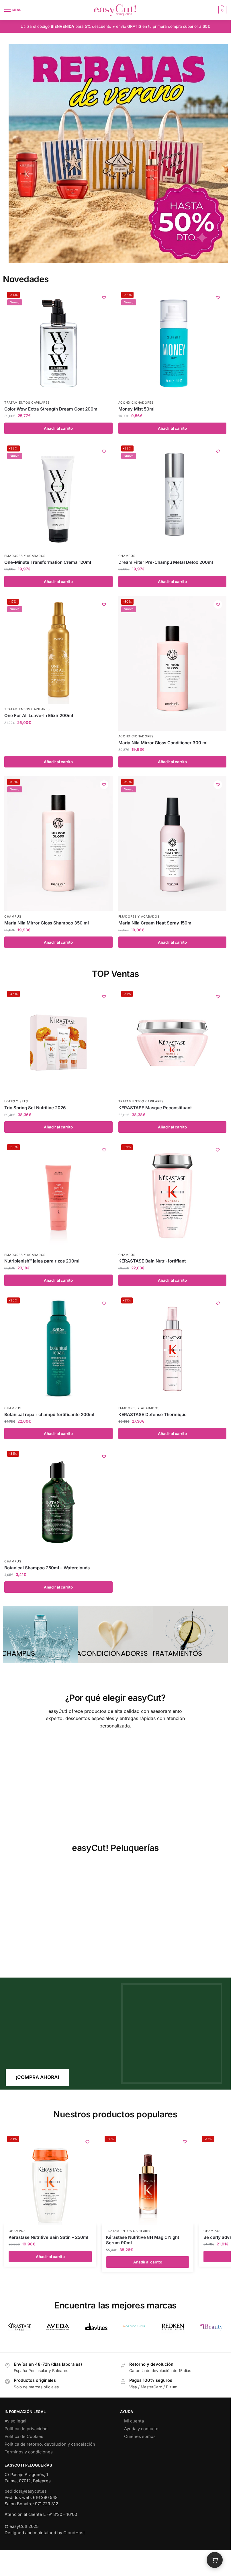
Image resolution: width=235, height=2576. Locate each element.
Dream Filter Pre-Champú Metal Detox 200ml (166, 562)
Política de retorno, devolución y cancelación (50, 2444)
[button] (222, 10)
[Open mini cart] (215, 2560)
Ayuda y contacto (141, 2429)
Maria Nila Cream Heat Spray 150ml (155, 923)
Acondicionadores (136, 403)
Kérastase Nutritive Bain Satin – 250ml (48, 2237)
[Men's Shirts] (40, 1635)
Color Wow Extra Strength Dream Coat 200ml (51, 409)
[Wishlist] (104, 298)
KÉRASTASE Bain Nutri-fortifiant (152, 1261)
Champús (127, 556)
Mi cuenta (134, 2421)
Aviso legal (15, 2421)
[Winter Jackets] (190, 1635)
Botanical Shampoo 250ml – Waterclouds (47, 1568)
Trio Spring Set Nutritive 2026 (35, 1108)
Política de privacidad (26, 2429)
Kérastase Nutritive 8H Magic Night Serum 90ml (143, 2240)
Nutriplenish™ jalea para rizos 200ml (42, 1261)
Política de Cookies (24, 2436)
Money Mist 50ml (136, 409)
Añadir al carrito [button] (58, 428)
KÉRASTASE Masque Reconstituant (155, 1108)
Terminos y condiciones (29, 2452)
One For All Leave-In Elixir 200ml (39, 715)
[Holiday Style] (115, 1635)
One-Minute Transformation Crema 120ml (48, 562)
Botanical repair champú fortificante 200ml (49, 1414)
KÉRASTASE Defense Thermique (152, 1414)
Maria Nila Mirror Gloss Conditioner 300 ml (163, 743)
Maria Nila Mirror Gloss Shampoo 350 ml (47, 923)
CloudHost (74, 2533)
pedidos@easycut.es (26, 2491)
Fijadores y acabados (25, 556)
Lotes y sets (16, 1101)
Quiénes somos (140, 2436)
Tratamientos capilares (27, 403)
